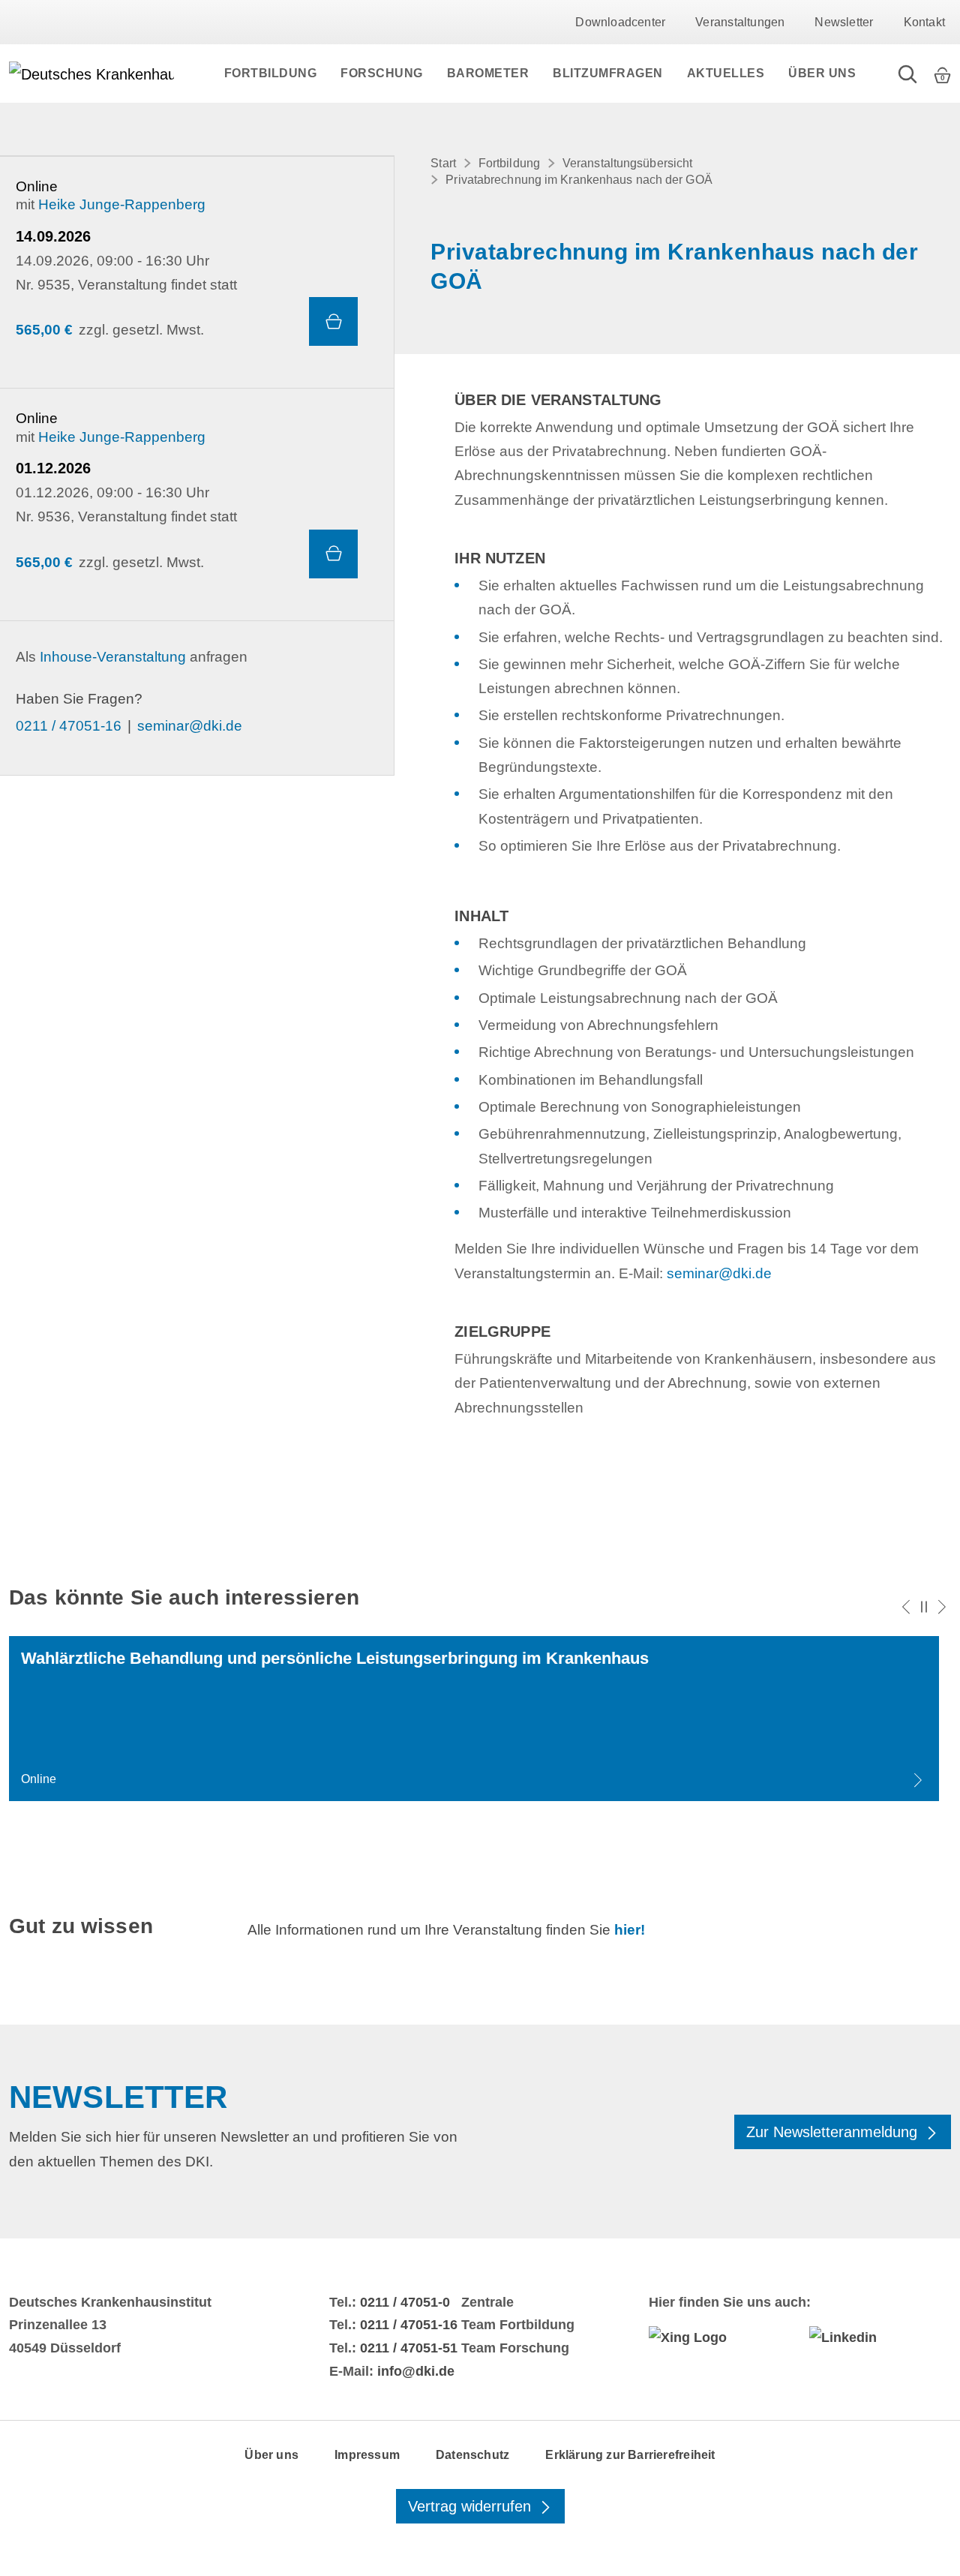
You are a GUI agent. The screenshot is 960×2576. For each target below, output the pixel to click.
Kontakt (924, 22)
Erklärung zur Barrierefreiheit (630, 2455)
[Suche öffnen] (907, 74)
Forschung (382, 73)
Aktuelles (726, 73)
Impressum (367, 2455)
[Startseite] (91, 74)
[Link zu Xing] (720, 2337)
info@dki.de (416, 2371)
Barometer (488, 73)
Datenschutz (472, 2455)
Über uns (822, 73)
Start (443, 163)
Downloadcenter (620, 22)
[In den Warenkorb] (333, 321)
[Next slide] (942, 1607)
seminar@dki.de (190, 726)
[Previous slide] (906, 1607)
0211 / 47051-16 (69, 726)
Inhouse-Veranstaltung (113, 657)
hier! (630, 1930)
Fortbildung (271, 73)
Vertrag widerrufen (472, 2506)
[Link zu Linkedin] (880, 2337)
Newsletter (844, 22)
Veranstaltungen (740, 22)
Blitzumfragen (608, 73)
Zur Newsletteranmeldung (834, 2132)
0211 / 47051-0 (405, 2302)
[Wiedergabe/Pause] (924, 1607)
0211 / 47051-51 (409, 2348)
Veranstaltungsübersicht (627, 163)
